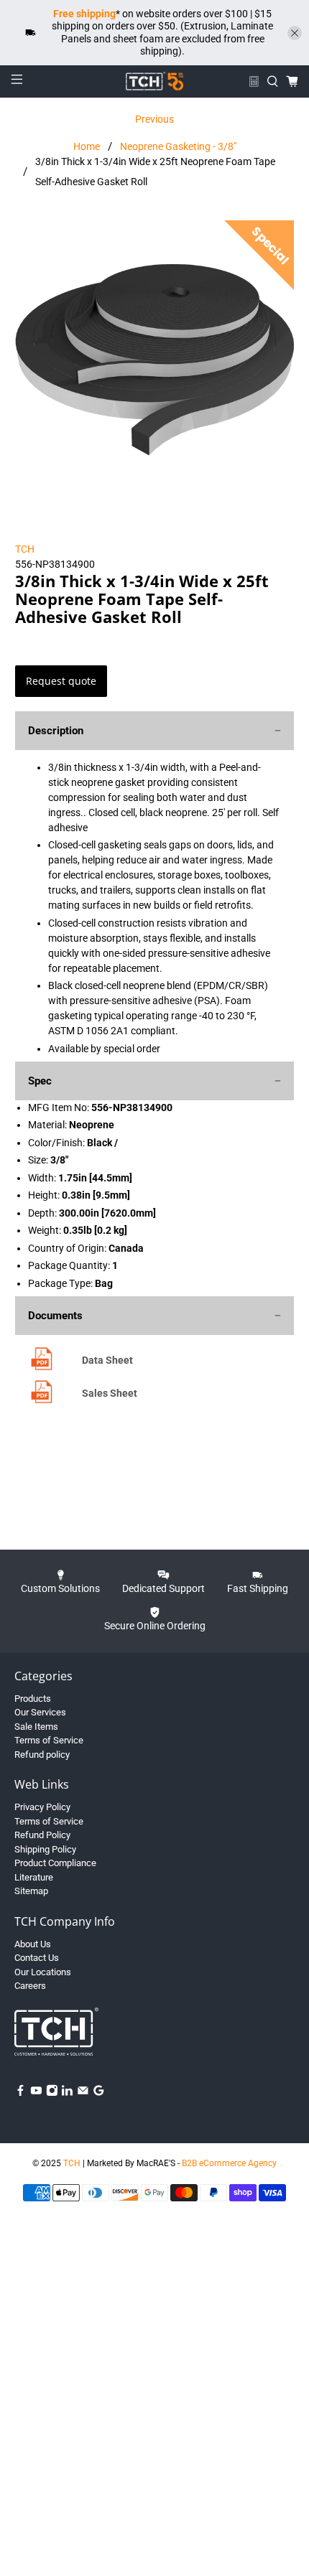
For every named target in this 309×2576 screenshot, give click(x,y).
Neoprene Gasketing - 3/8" (178, 146)
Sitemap (31, 1891)
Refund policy (42, 1755)
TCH (25, 549)
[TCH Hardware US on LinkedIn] (67, 2093)
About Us (33, 1944)
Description (56, 731)
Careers (30, 1986)
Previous (154, 119)
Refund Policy (42, 1835)
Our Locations (43, 1972)
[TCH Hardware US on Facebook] (20, 2093)
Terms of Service (49, 1740)
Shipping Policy (45, 1849)
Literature (34, 1877)
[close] (295, 33)
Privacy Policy (42, 1807)
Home (87, 146)
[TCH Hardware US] (155, 81)
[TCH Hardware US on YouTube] (36, 2093)
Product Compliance (55, 1863)
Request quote (61, 681)
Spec (40, 1081)
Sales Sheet (110, 1393)
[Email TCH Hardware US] (83, 2093)
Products (33, 1699)
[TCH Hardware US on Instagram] (52, 2093)
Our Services (40, 1712)
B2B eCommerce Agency (229, 2163)
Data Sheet (107, 1360)
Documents (55, 1316)
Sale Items (36, 1727)
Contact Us (37, 1958)
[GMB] (99, 2093)
